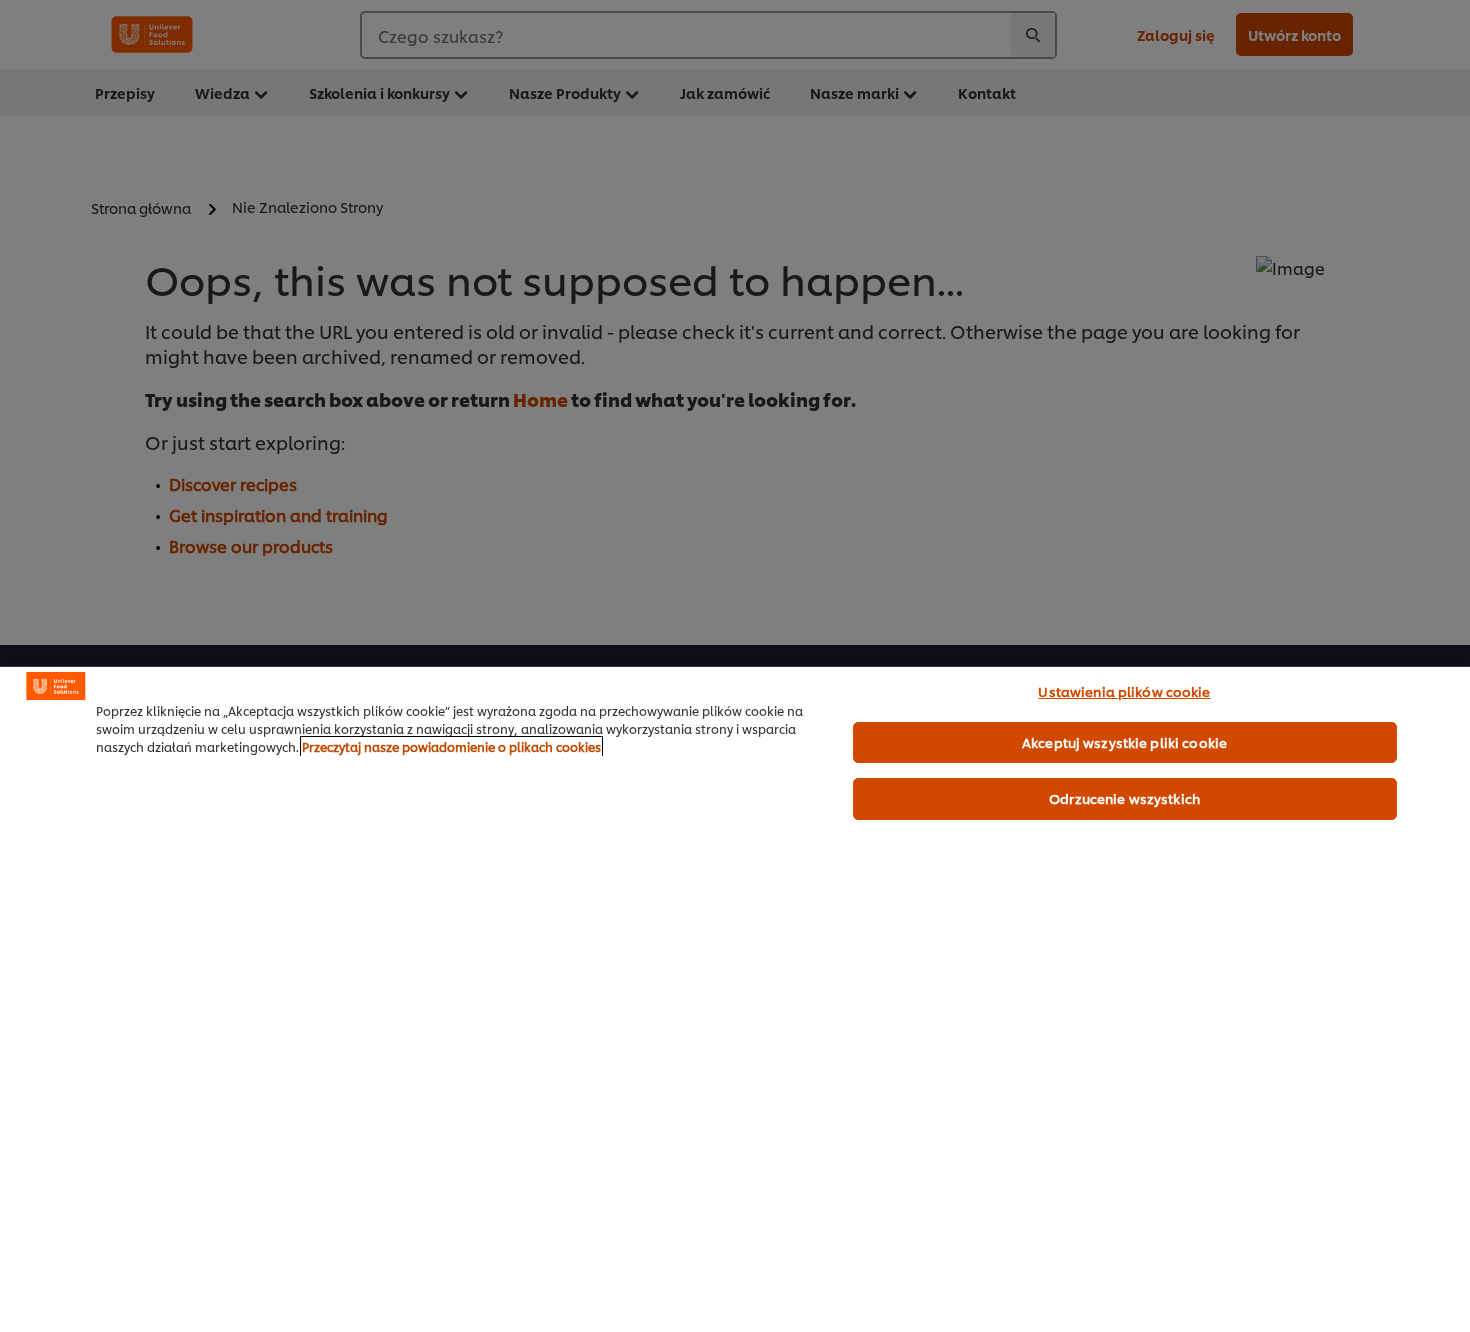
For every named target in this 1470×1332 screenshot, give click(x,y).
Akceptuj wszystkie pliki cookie (1124, 742)
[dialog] (735, 999)
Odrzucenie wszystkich (1124, 798)
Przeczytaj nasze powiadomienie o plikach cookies (451, 746)
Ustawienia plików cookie (1124, 691)
